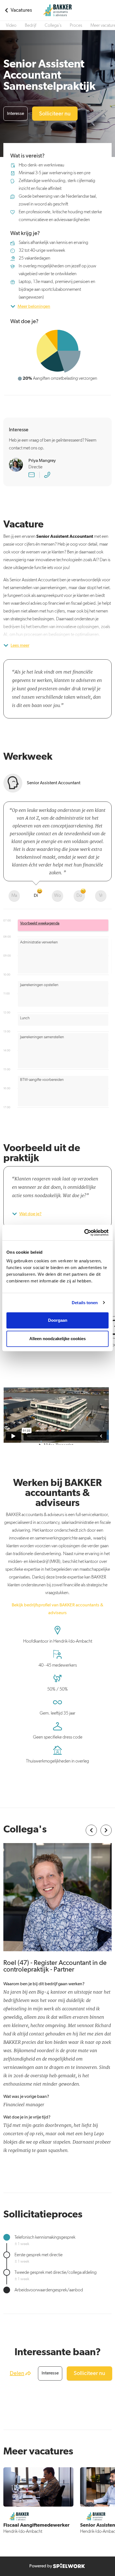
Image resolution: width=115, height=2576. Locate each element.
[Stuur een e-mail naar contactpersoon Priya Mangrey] (32, 475)
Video (11, 26)
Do (79, 896)
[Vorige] (91, 1830)
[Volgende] (106, 1830)
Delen (17, 2373)
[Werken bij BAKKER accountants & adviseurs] (57, 10)
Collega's (53, 26)
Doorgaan (58, 1320)
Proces (76, 26)
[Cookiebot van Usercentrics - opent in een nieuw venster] (84, 1233)
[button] (63, 925)
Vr (101, 896)
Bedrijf (31, 26)
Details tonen (85, 1303)
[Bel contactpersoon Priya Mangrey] (47, 475)
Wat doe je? (30, 1214)
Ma (14, 896)
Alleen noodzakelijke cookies (57, 1339)
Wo (57, 896)
